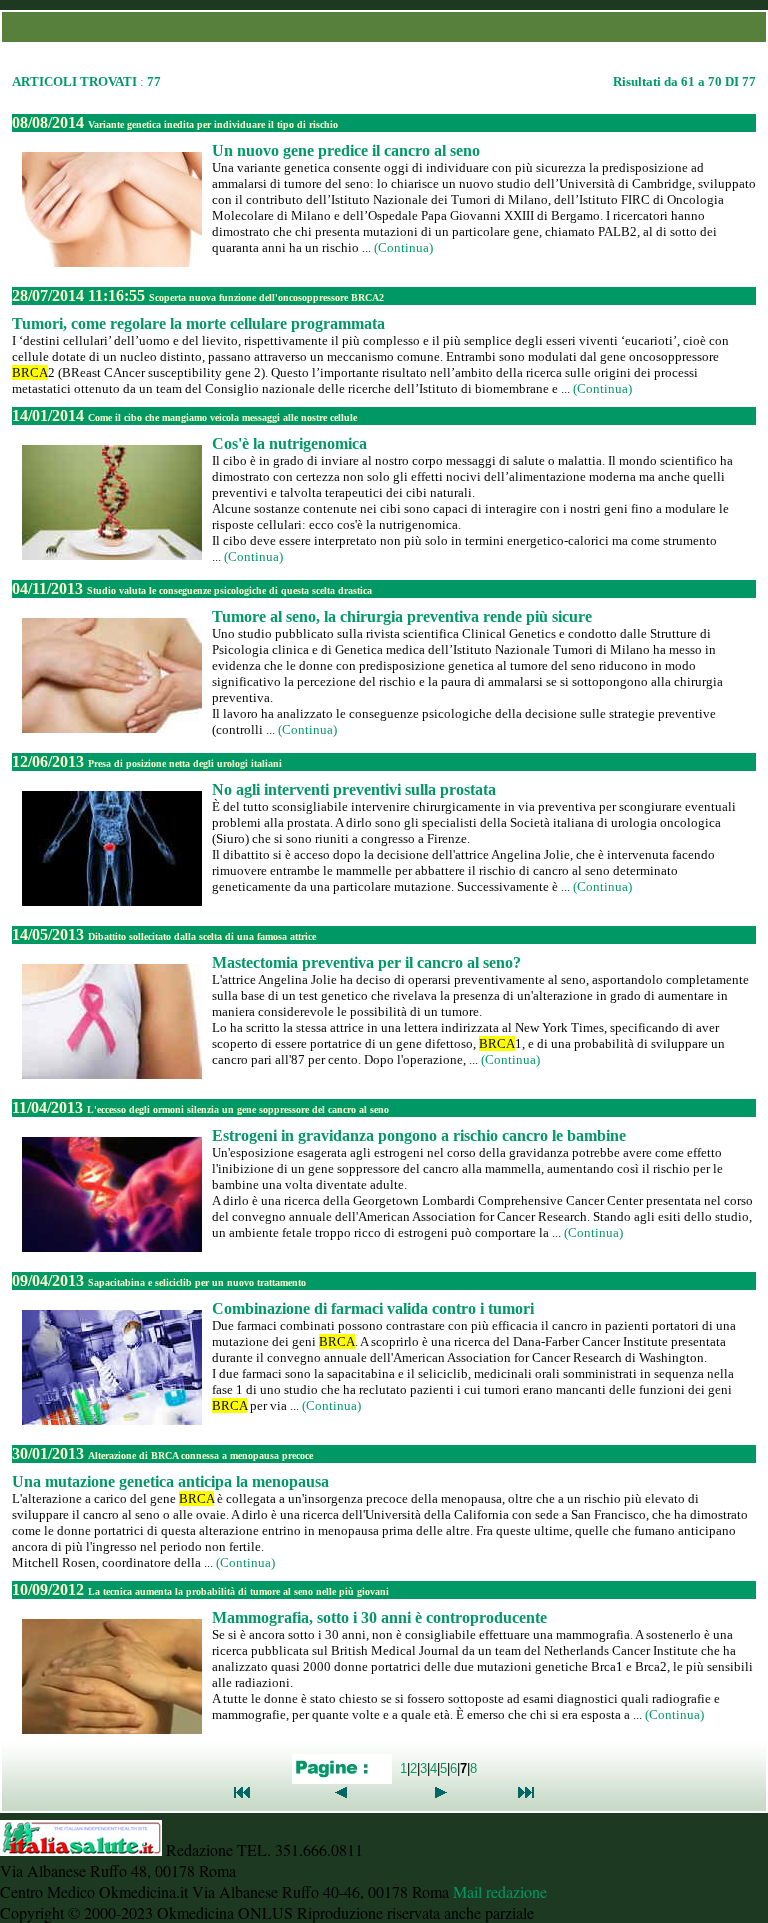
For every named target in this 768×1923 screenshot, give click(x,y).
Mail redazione (500, 1891)
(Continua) (403, 247)
